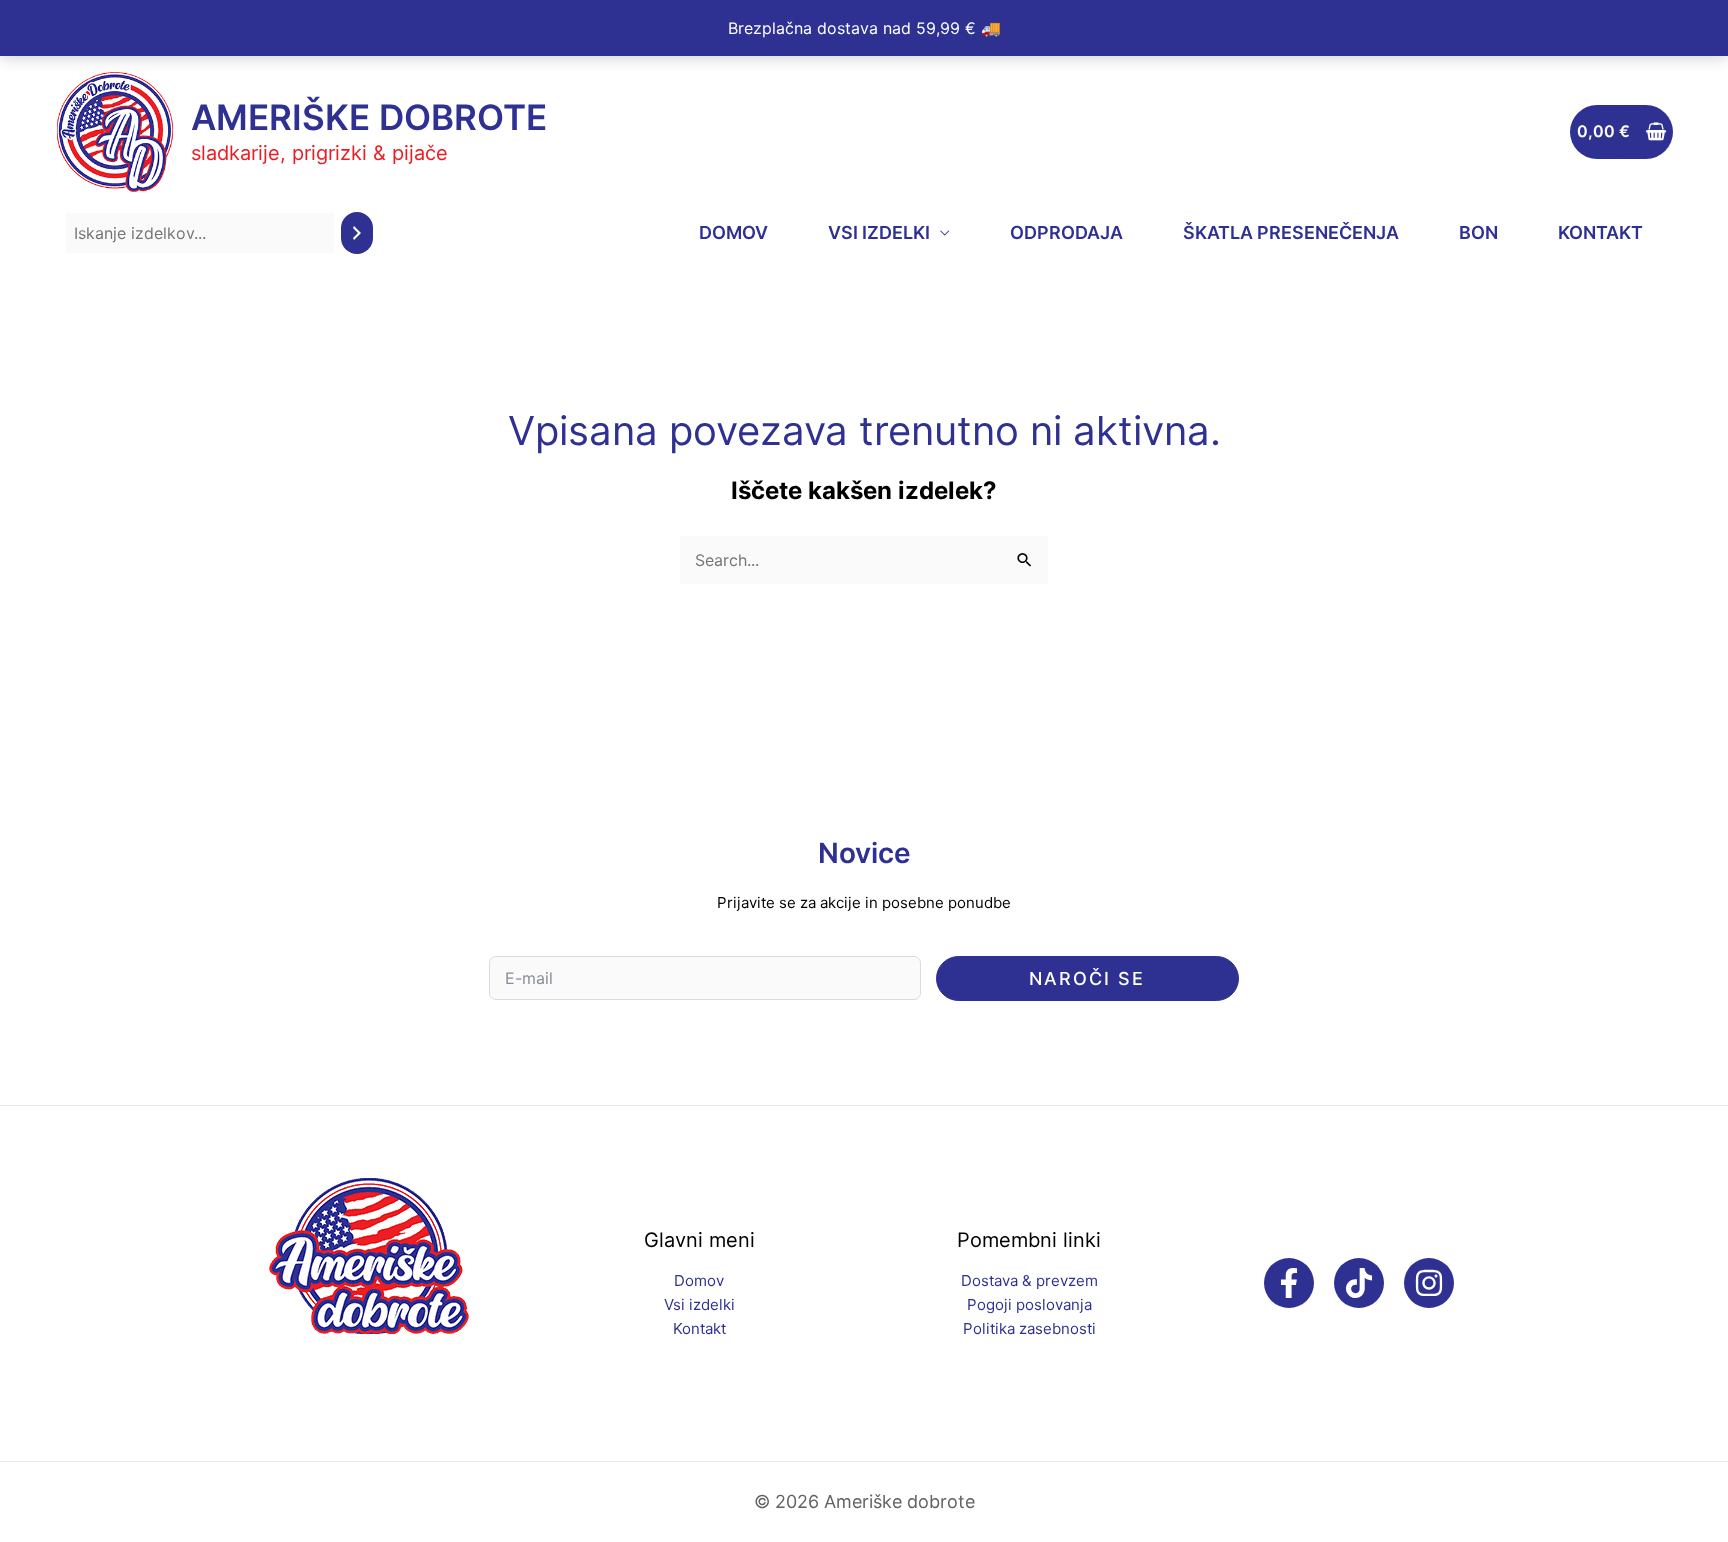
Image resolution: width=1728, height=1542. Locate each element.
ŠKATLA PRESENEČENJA (1291, 233)
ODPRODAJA (1066, 233)
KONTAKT (1600, 233)
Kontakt (699, 1328)
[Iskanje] (357, 233)
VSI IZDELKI (879, 233)
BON (1478, 233)
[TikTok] (1359, 1283)
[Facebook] (1289, 1283)
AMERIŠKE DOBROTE (369, 117)
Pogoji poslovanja (1029, 1304)
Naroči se (1087, 978)
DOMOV (733, 233)
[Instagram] (1429, 1283)
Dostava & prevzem (1029, 1280)
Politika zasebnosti (1029, 1328)
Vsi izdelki (699, 1304)
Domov (699, 1280)
